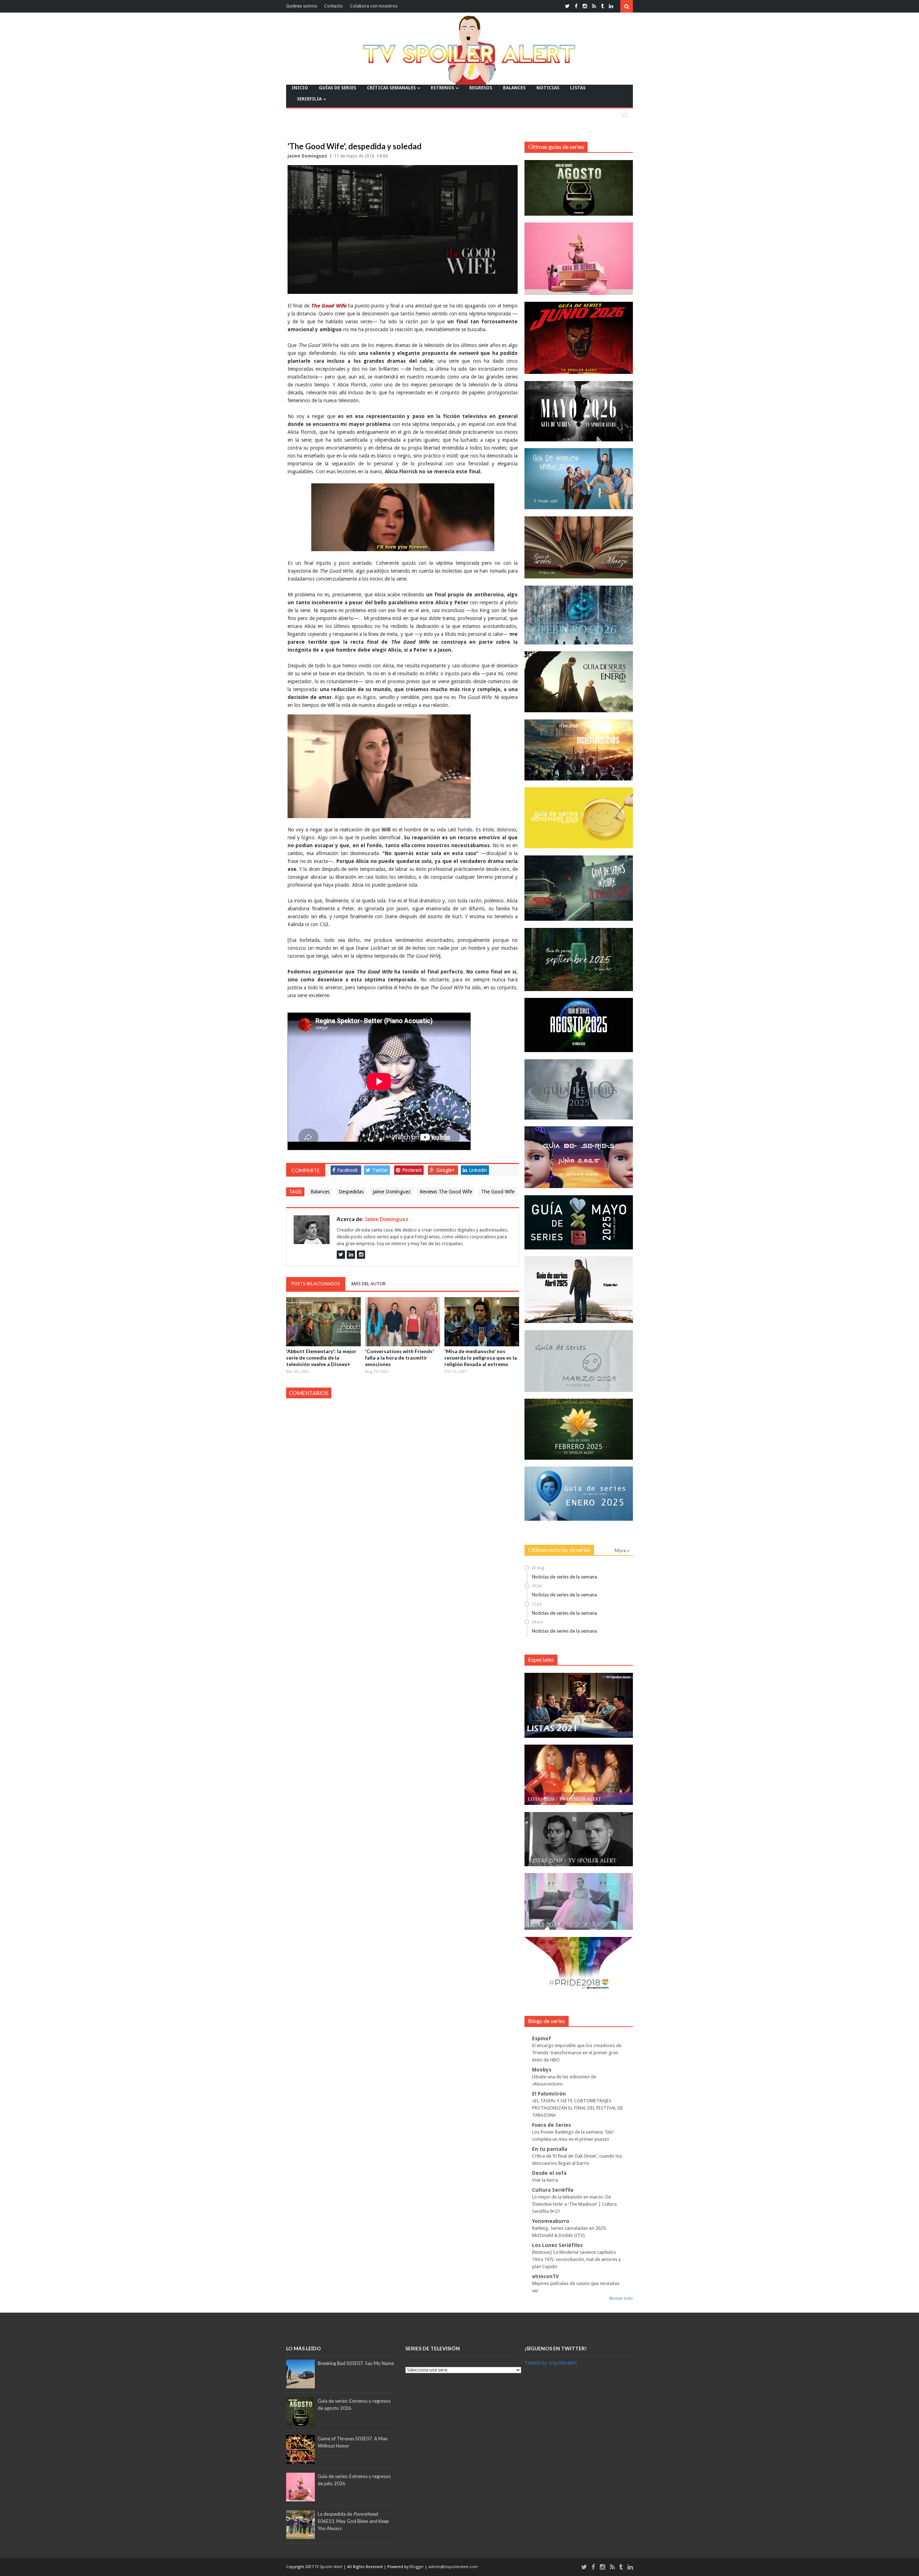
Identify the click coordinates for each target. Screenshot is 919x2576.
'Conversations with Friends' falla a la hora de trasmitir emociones (400, 1358)
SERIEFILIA (309, 99)
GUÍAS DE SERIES (337, 88)
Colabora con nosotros (374, 6)
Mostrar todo (621, 2298)
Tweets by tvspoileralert (551, 2363)
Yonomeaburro (551, 2221)
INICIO (300, 88)
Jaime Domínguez (308, 156)
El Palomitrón (549, 2094)
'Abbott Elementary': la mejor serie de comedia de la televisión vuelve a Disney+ (321, 1358)
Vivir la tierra (545, 2180)
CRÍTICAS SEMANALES (391, 88)
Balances (320, 1192)
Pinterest (412, 1170)
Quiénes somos (302, 6)
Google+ (445, 1170)
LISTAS (578, 88)
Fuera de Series (551, 2125)
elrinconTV (545, 2276)
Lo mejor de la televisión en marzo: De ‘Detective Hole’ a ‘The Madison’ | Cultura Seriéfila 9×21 (574, 2204)
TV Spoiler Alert (329, 2567)
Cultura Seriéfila (553, 2190)
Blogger (417, 2567)
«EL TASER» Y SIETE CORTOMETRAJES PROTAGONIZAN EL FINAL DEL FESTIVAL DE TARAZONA (578, 2108)
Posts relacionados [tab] (316, 1284)
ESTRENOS (442, 88)
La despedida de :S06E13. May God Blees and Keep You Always (353, 2521)
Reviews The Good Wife (446, 1192)
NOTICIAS (548, 88)
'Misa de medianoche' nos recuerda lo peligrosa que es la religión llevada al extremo (481, 1358)
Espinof (542, 2038)
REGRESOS (481, 88)
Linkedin (478, 1170)
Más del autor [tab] (368, 1284)
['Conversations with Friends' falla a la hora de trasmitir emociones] (402, 1322)
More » (622, 1550)
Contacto (333, 6)
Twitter (380, 1170)
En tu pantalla (550, 2149)
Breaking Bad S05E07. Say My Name (356, 2363)
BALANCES (514, 88)
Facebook (347, 1170)
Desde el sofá (549, 2173)
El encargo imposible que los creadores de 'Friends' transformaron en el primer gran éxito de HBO (577, 2053)
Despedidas (351, 1192)
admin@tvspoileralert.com (453, 2567)
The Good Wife (498, 1192)
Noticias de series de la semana (565, 1577)
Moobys (542, 2070)
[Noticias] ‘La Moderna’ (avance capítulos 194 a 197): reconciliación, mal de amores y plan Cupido (577, 2259)
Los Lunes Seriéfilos (557, 2245)
